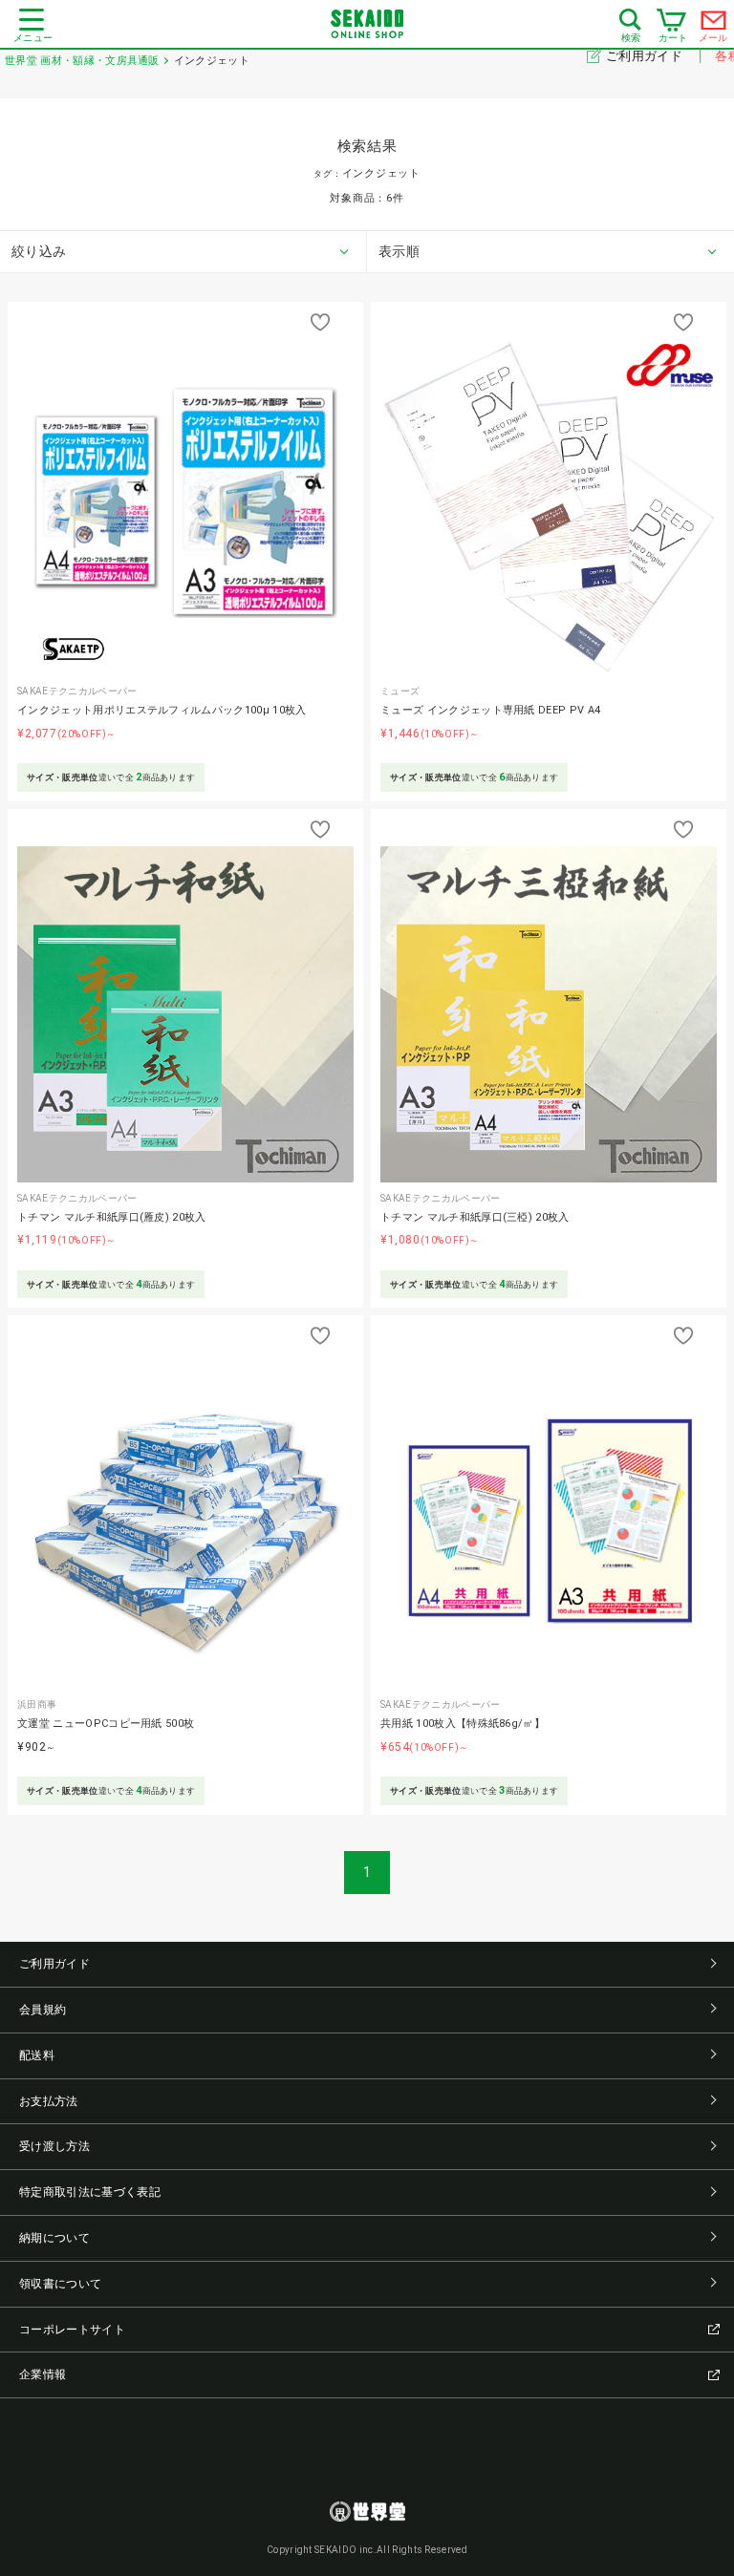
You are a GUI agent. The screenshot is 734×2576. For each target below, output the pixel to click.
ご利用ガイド (646, 56)
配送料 (37, 2055)
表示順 (399, 251)
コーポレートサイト (72, 2330)
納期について (54, 2238)
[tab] (183, 252)
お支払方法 (49, 2101)
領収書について (60, 2284)
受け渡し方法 (54, 2146)
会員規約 (43, 2010)
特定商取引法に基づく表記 (90, 2192)
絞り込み (39, 251)
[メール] (714, 25)
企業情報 (43, 2374)
